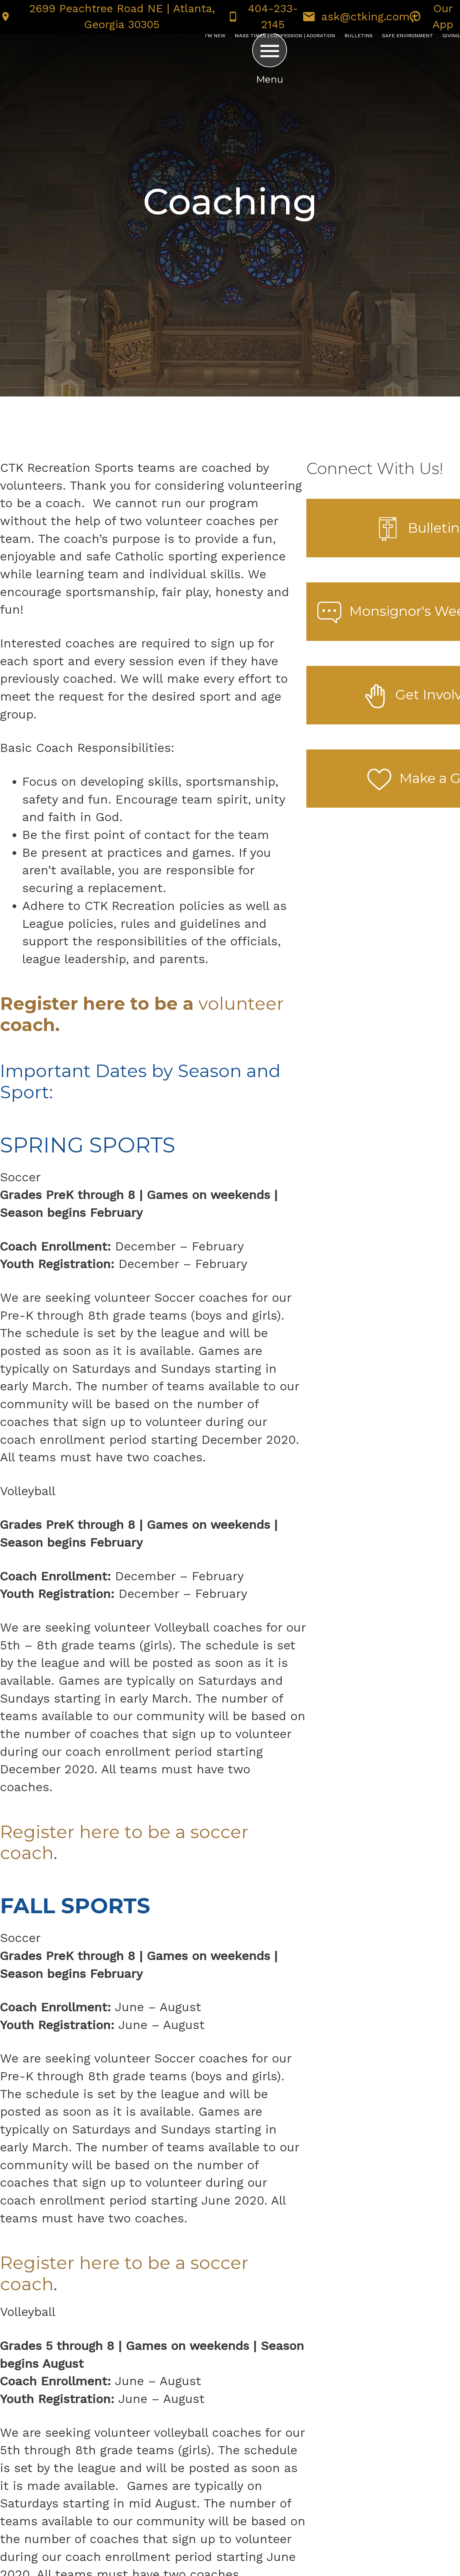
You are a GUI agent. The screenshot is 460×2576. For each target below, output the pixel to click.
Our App (443, 17)
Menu (270, 79)
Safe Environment (408, 36)
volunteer (142, 1014)
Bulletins (359, 36)
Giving (451, 36)
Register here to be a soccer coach (124, 1842)
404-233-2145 (273, 17)
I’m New (215, 36)
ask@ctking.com (365, 17)
